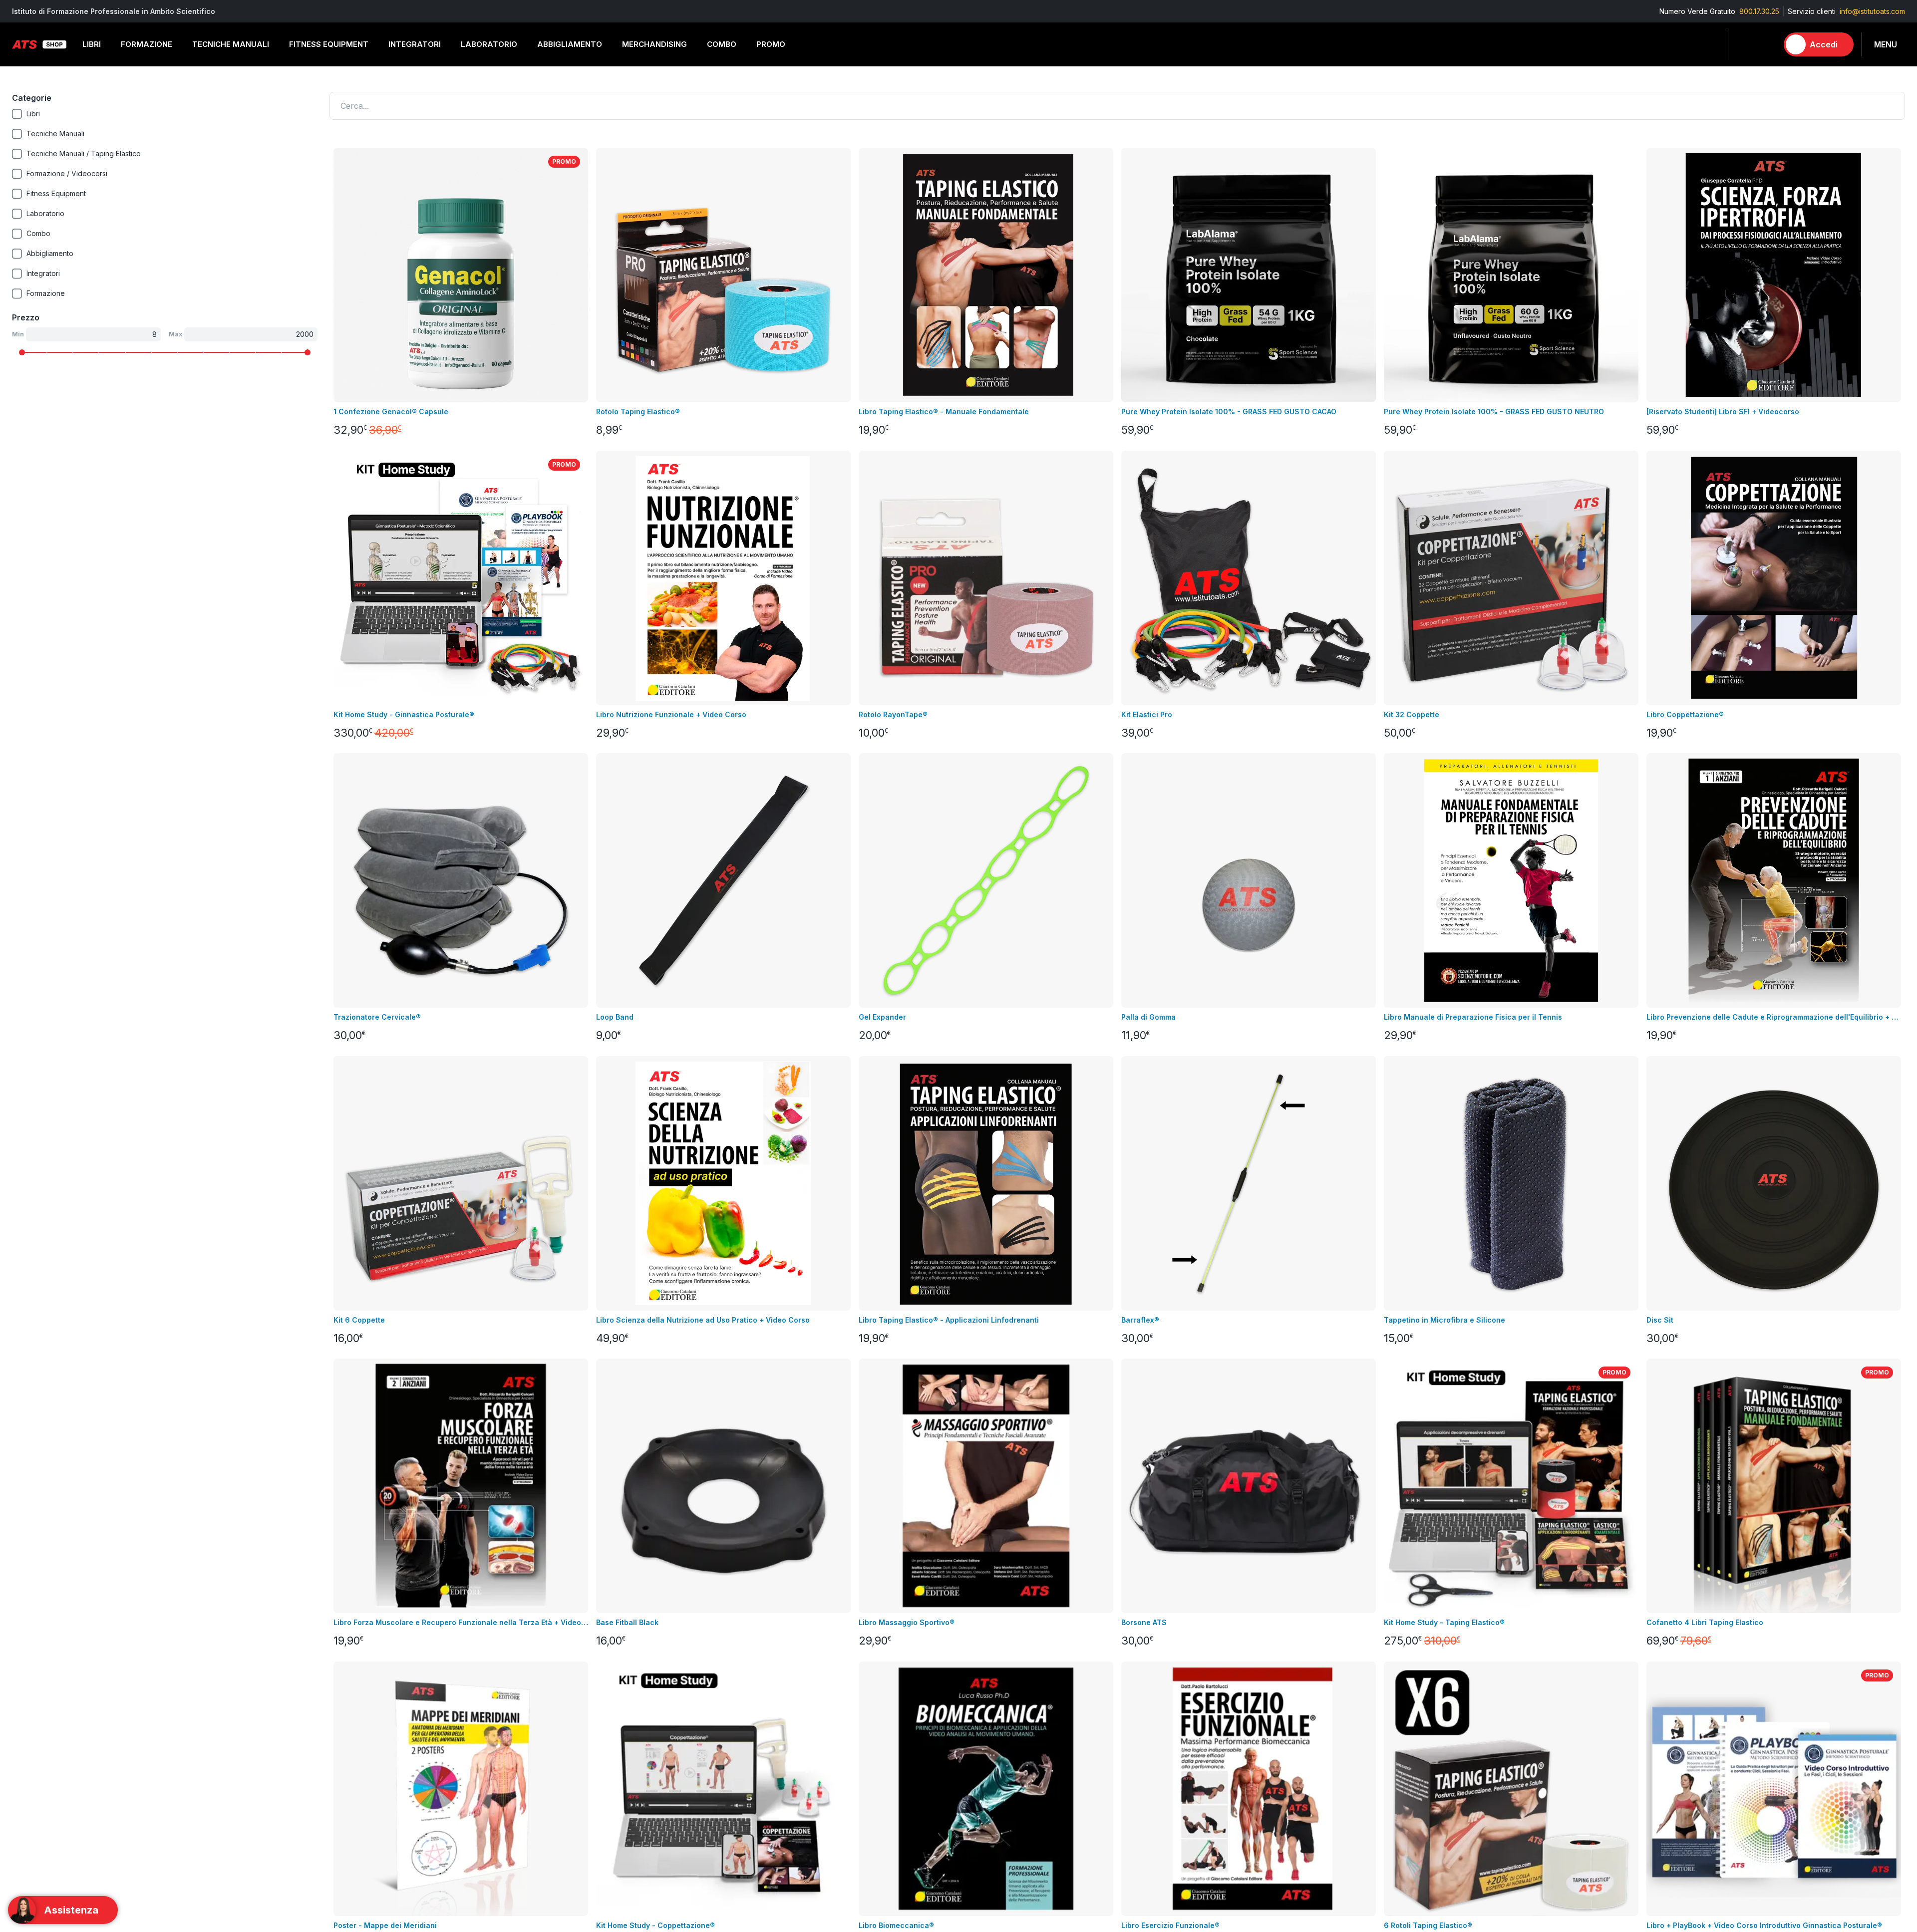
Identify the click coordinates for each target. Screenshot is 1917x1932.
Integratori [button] (415, 44)
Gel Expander (882, 1017)
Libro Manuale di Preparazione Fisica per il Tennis (1473, 1017)
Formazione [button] (147, 44)
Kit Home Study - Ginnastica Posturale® (404, 714)
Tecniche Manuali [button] (231, 44)
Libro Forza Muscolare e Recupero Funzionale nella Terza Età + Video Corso (461, 1622)
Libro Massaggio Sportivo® (907, 1622)
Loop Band (615, 1017)
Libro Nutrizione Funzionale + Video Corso (671, 714)
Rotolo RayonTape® (893, 714)
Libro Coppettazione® (1685, 714)
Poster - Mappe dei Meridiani (385, 1925)
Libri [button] (92, 44)
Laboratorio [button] (489, 44)
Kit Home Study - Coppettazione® (655, 1925)
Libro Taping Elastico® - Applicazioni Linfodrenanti (949, 1320)
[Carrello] (1766, 44)
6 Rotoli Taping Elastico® (1428, 1925)
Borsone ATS (1144, 1622)
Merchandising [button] (654, 44)
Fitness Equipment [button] (329, 44)
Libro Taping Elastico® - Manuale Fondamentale (944, 412)
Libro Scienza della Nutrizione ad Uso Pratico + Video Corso (703, 1320)
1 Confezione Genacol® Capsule (391, 412)
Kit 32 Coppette (1412, 714)
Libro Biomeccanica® (896, 1925)
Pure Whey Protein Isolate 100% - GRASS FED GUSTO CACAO (1229, 412)
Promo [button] (771, 44)
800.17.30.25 (1759, 11)
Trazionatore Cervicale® (377, 1017)
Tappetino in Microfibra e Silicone (1444, 1320)
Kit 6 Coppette (359, 1320)
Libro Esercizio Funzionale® (1170, 1925)
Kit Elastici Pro (1147, 714)
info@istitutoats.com (1872, 11)
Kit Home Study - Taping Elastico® (1444, 1622)
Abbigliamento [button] (570, 44)
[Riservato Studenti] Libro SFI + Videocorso (1723, 412)
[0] (1766, 44)
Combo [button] (722, 44)
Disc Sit (1660, 1320)
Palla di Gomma (1148, 1017)
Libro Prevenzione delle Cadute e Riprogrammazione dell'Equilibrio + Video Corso (1774, 1017)
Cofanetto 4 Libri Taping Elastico (1705, 1622)
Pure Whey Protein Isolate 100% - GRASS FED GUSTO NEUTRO (1494, 412)
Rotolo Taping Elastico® (638, 412)
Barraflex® (1140, 1320)
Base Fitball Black (627, 1622)
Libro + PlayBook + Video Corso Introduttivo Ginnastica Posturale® (1764, 1925)
